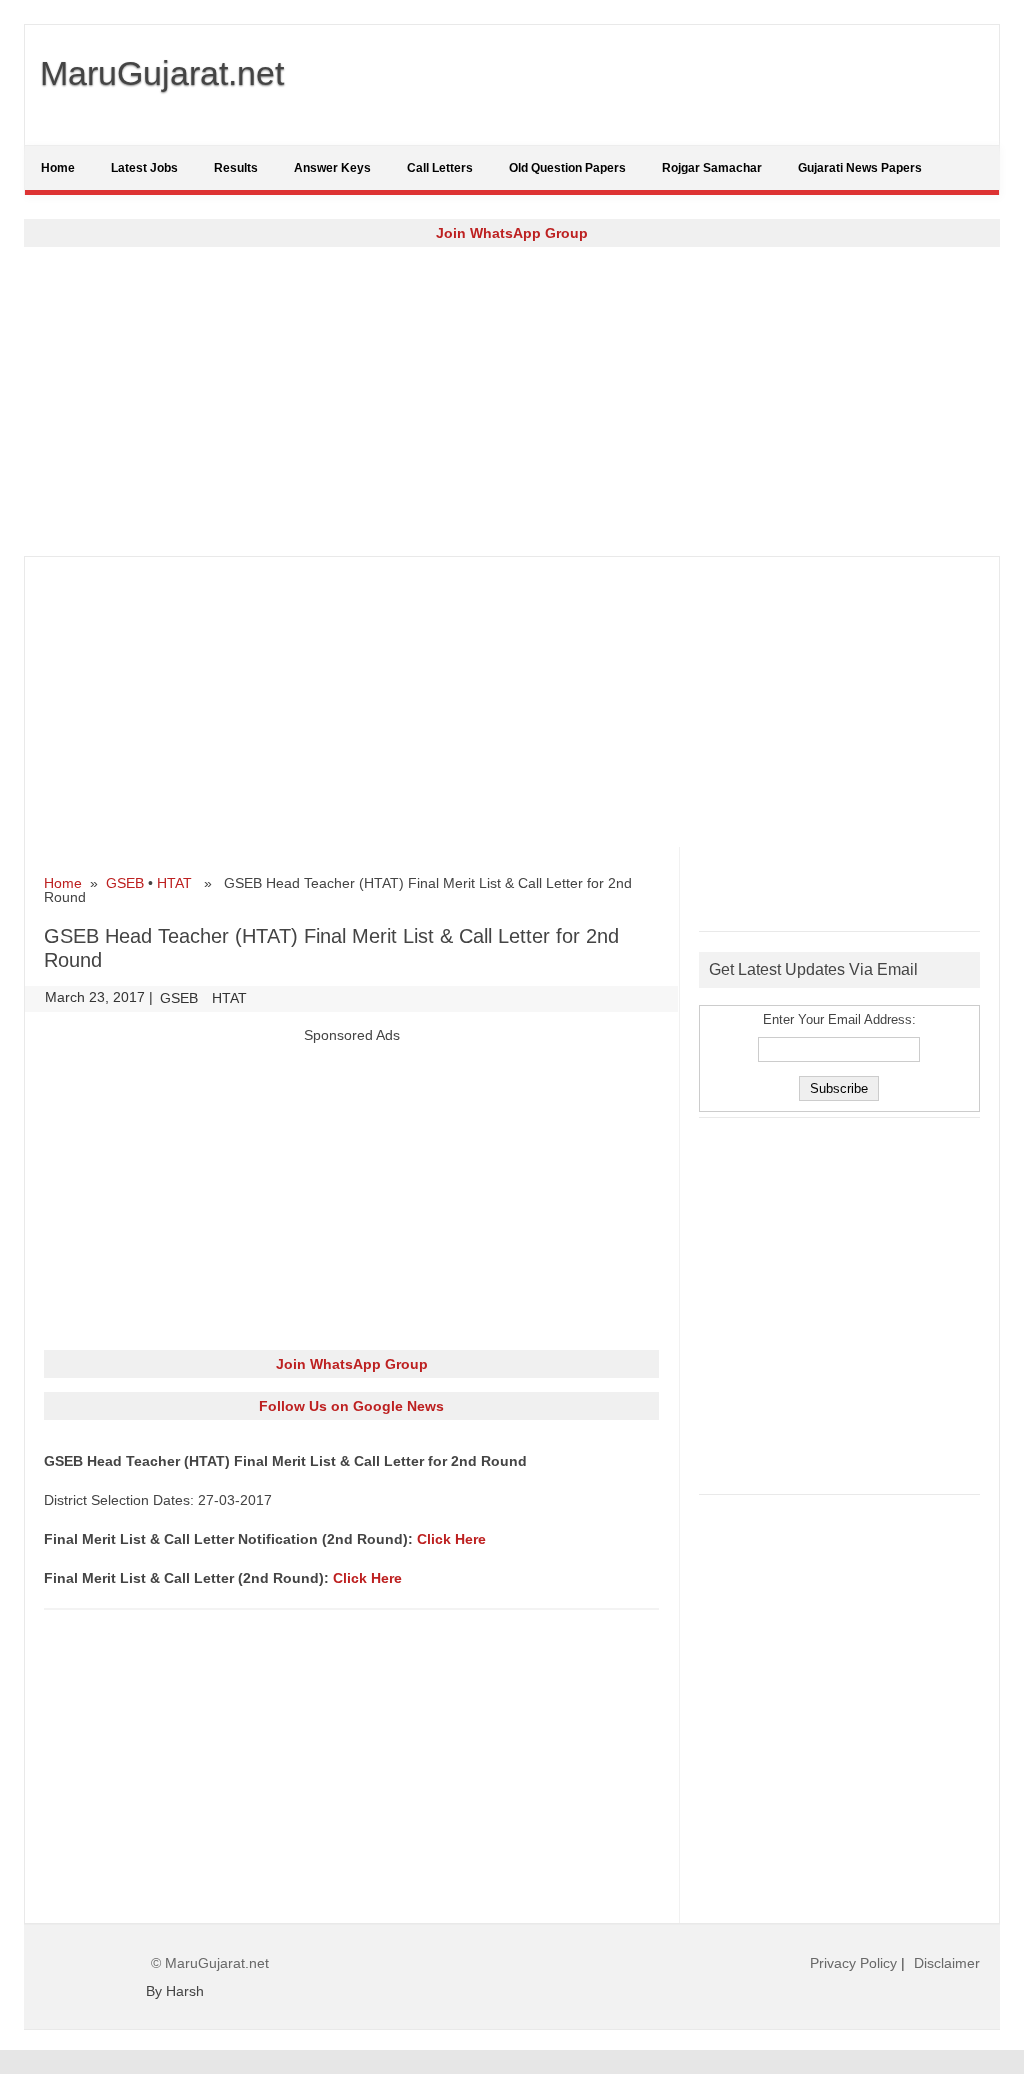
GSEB (125, 883)
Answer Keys (332, 168)
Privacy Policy (853, 1963)
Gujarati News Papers (860, 168)
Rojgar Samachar (712, 168)
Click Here (451, 1539)
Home (58, 168)
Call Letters (440, 168)
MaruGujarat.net (162, 73)
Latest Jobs (144, 168)
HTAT (174, 883)
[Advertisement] (512, 401)
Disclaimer (947, 1963)
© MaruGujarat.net (210, 1963)
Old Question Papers (567, 168)
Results (236, 168)
